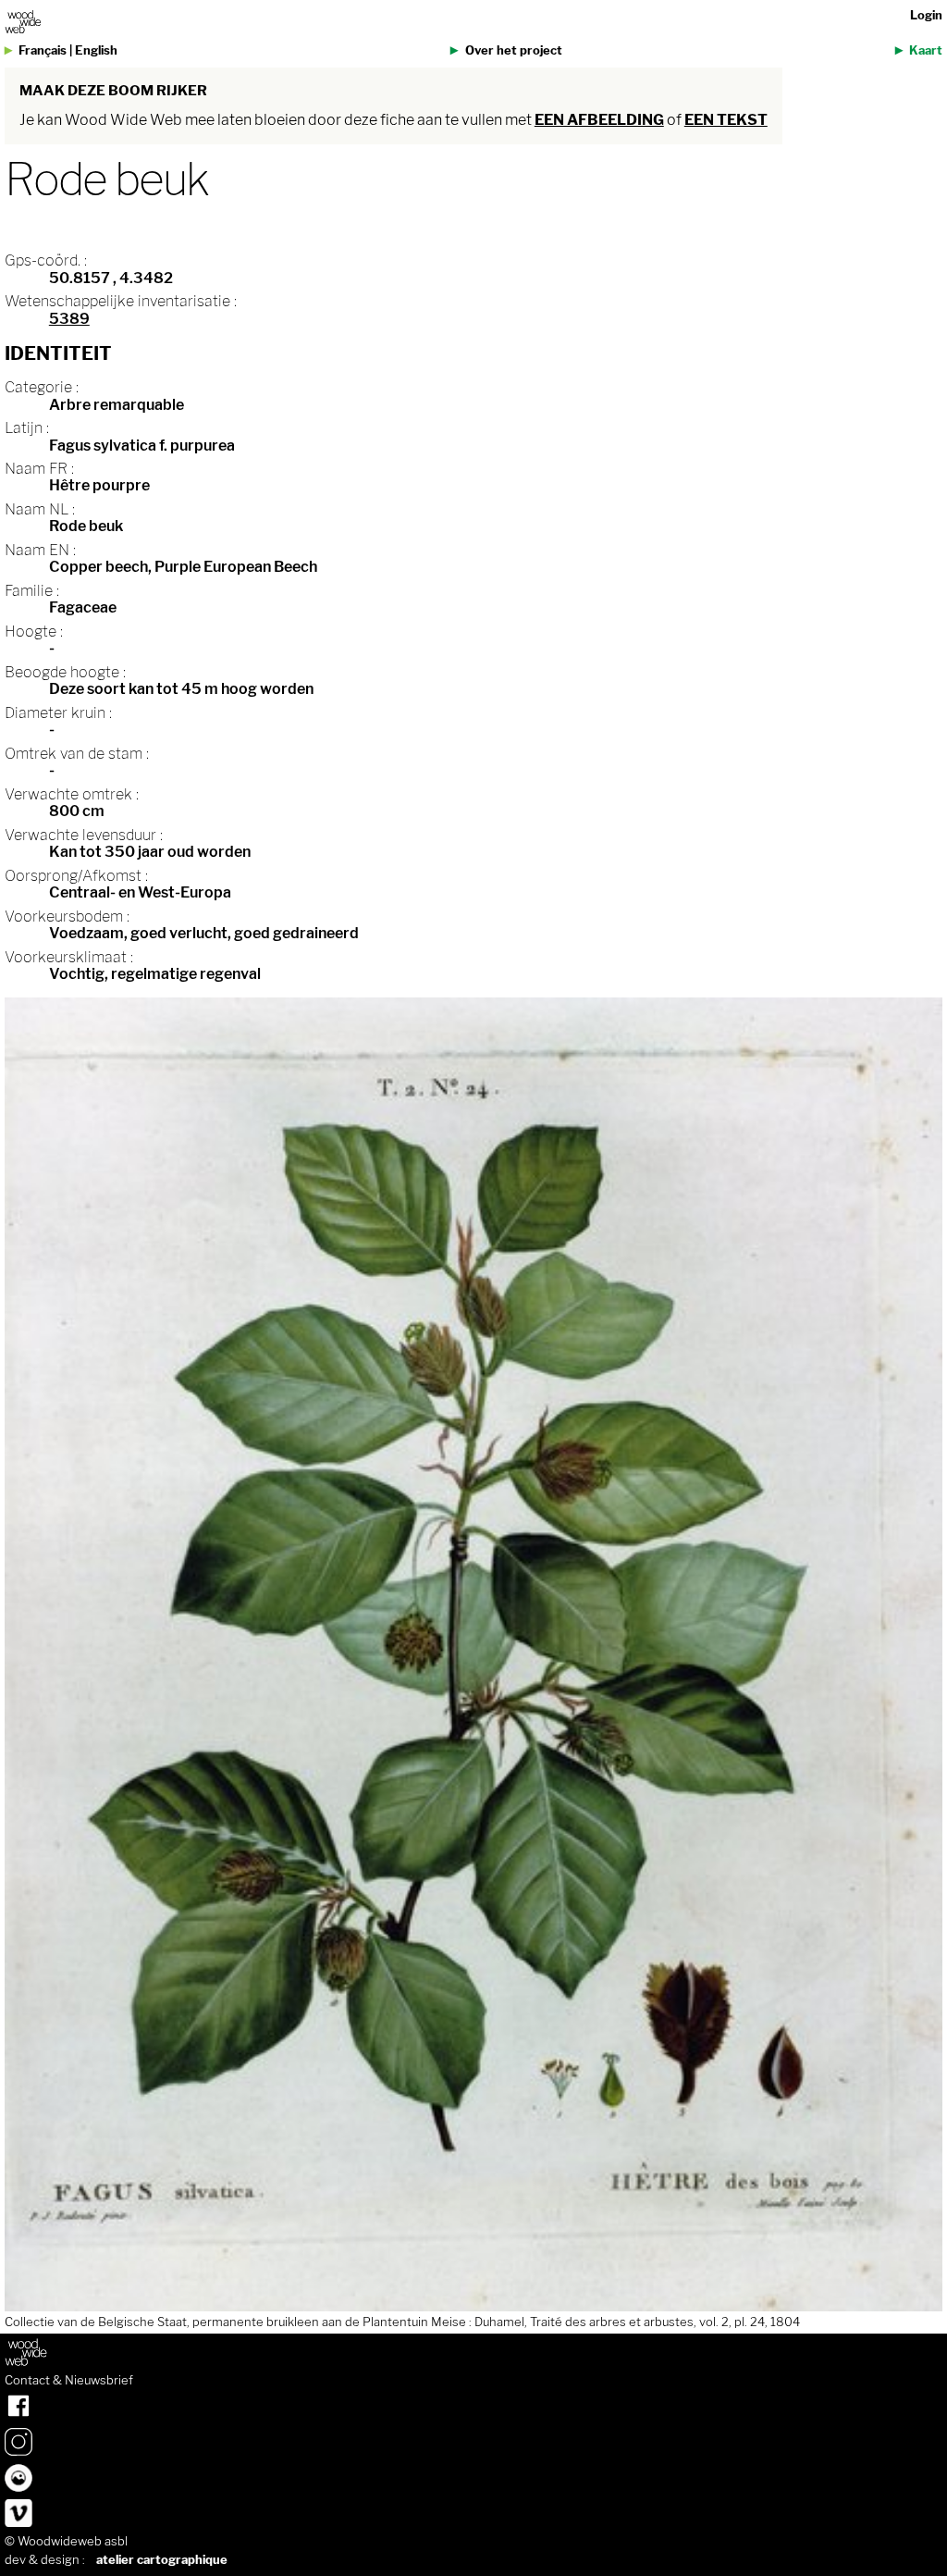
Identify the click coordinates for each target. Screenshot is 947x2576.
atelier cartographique (162, 2560)
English (96, 50)
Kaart (926, 50)
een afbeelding (599, 120)
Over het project (514, 50)
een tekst (726, 120)
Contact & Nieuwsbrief (69, 2381)
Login (926, 15)
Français (43, 50)
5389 (69, 319)
